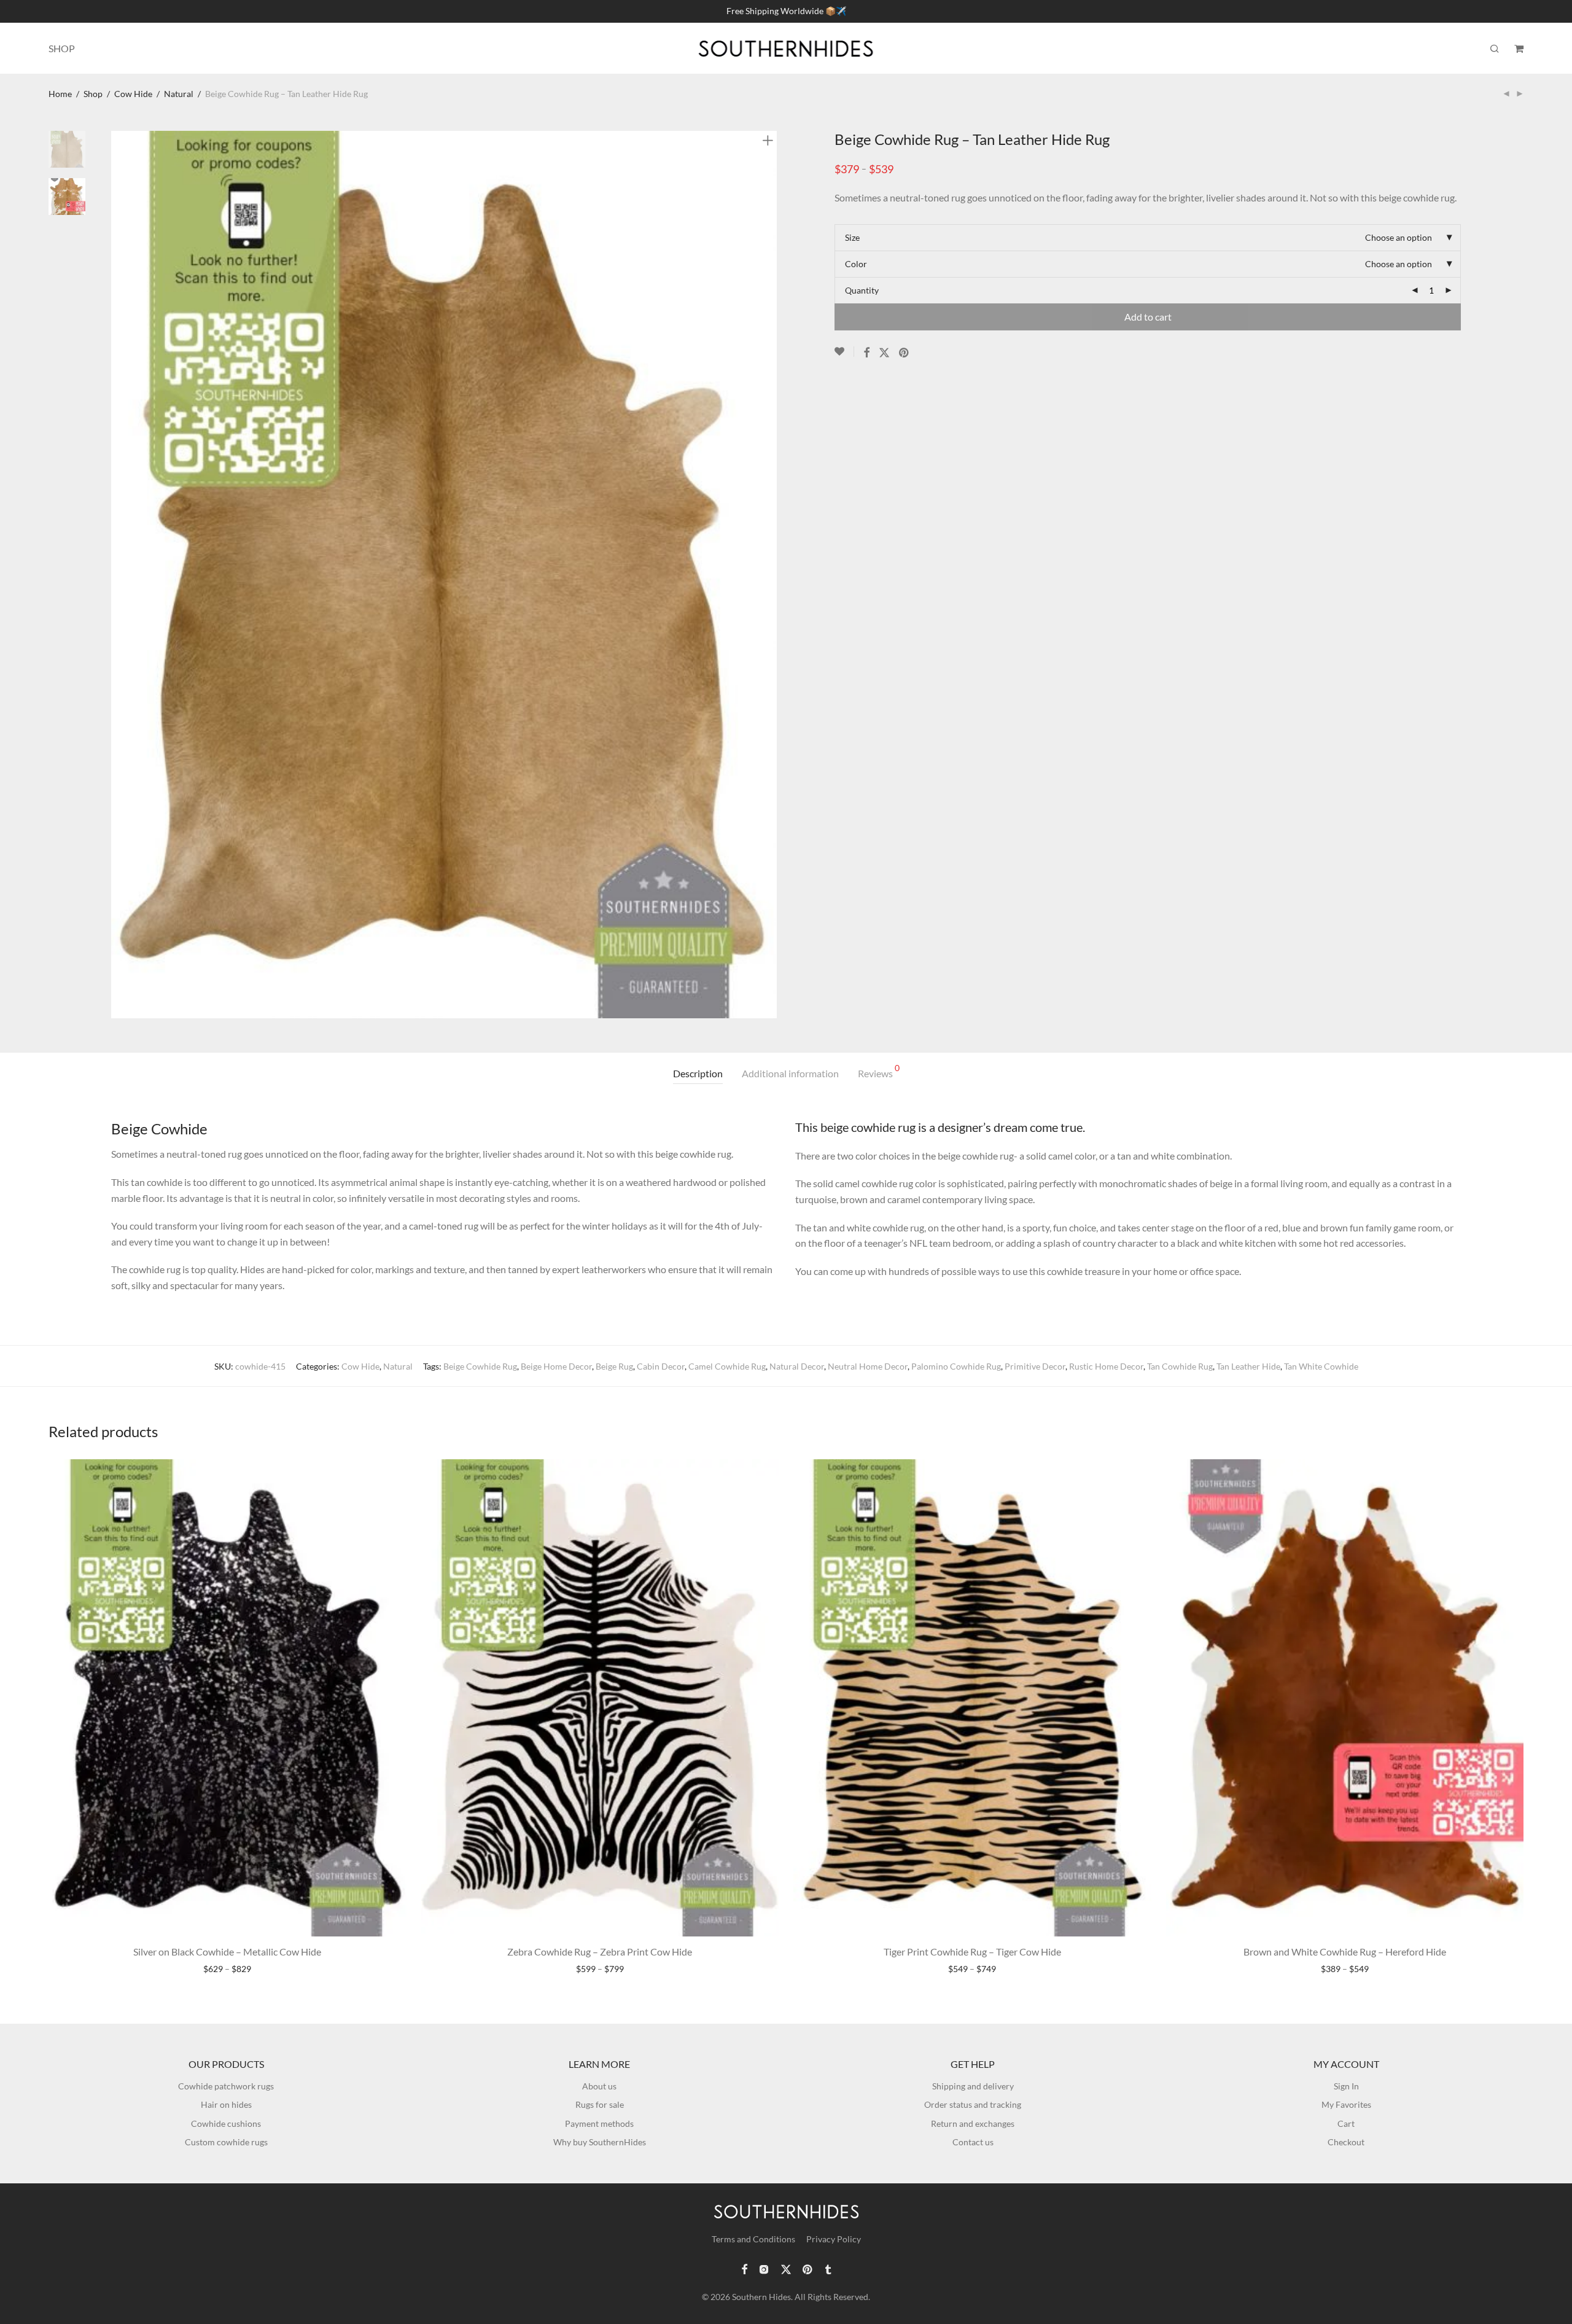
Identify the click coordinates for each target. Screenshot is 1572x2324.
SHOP (62, 48)
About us (599, 2086)
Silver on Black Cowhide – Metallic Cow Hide (227, 1952)
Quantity (862, 290)
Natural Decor (797, 1366)
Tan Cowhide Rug (1180, 1366)
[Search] (1495, 49)
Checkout (1346, 2142)
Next (770, 574)
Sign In (1346, 2086)
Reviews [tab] (879, 1071)
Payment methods (599, 2123)
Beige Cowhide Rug (480, 1366)
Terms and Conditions (753, 2239)
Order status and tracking (973, 2104)
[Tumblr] (828, 2268)
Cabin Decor (661, 1366)
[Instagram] (764, 2268)
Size (852, 237)
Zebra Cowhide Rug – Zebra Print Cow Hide (600, 1952)
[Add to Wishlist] (844, 352)
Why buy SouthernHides (600, 2142)
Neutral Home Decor (868, 1366)
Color (856, 264)
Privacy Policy (834, 2239)
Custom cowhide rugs (226, 2142)
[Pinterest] (808, 2268)
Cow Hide (133, 94)
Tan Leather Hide (1248, 1366)
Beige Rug (614, 1366)
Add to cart (1148, 317)
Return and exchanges (973, 2123)
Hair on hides (226, 2104)
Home (60, 94)
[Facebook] (744, 2268)
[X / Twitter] (786, 2268)
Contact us (973, 2142)
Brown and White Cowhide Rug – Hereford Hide (1345, 1952)
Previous (119, 574)
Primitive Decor (1035, 1366)
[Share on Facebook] (866, 353)
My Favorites (1346, 2104)
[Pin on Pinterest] (905, 353)
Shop (93, 94)
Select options (228, 1969)
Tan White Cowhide (1321, 1366)
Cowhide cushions (226, 2123)
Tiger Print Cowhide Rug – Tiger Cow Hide (972, 1952)
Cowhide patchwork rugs (226, 2086)
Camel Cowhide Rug (727, 1366)
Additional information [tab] (790, 1073)
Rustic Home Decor (1106, 1366)
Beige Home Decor (556, 1366)
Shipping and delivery (973, 2086)
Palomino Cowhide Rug (956, 1366)
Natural (179, 94)
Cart (1346, 2123)
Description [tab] (698, 1073)
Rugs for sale (600, 2104)
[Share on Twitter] (884, 353)
